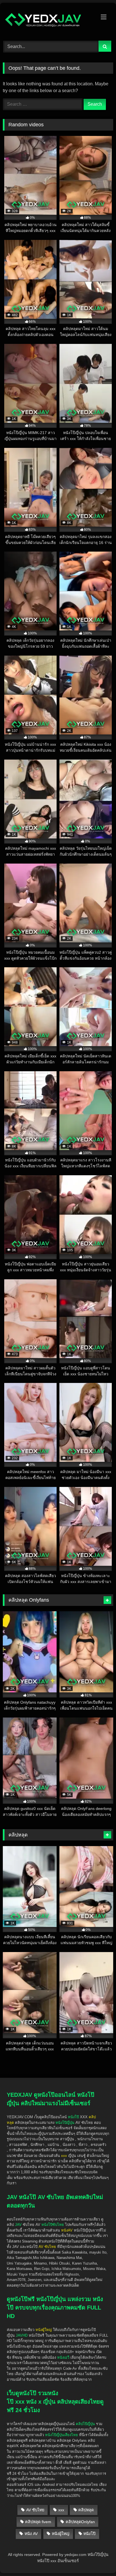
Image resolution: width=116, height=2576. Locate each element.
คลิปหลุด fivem (38, 2522)
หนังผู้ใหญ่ (61, 2534)
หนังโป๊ (73, 2117)
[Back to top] (99, 2539)
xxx (61, 2510)
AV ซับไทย (35, 2510)
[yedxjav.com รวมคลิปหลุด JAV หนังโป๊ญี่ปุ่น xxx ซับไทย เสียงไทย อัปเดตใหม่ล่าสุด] (48, 21)
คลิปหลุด (86, 2510)
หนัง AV (31, 2534)
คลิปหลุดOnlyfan (80, 2522)
